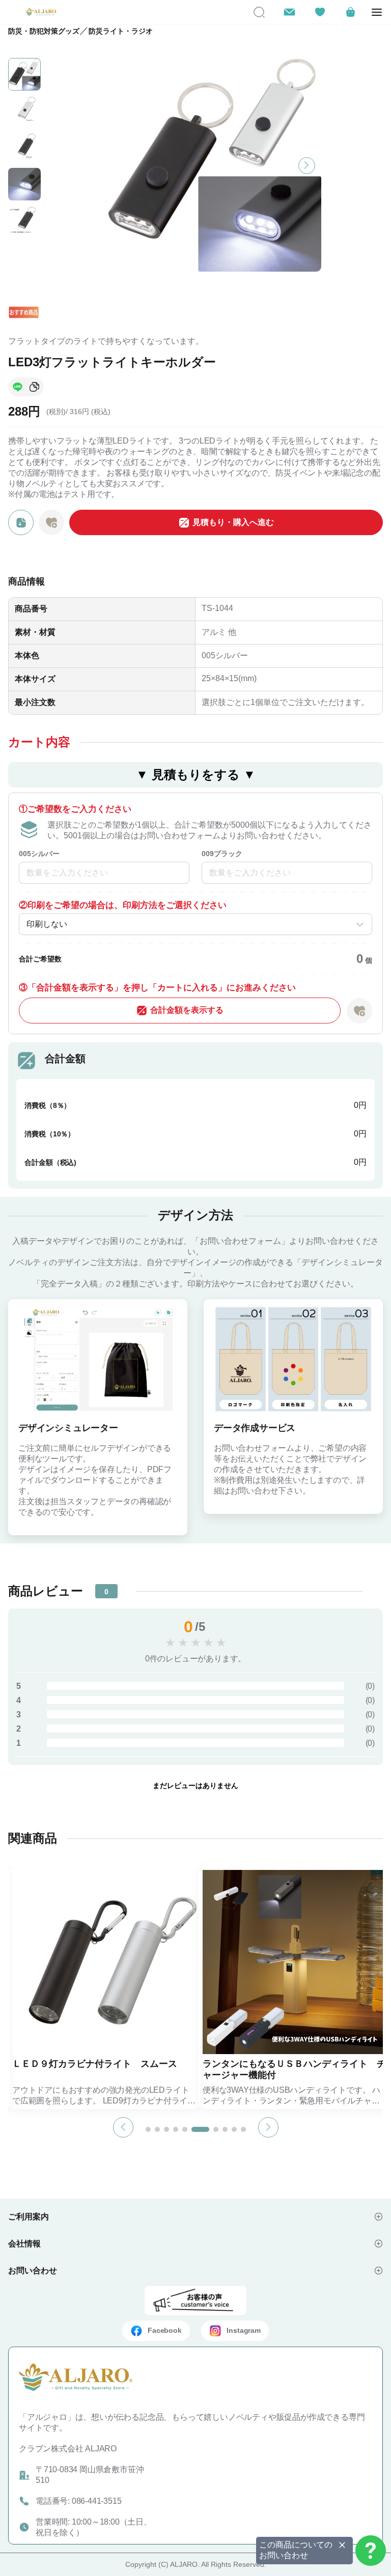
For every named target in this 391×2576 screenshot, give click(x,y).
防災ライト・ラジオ (121, 31)
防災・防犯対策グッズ (44, 31)
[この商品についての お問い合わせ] (371, 2551)
